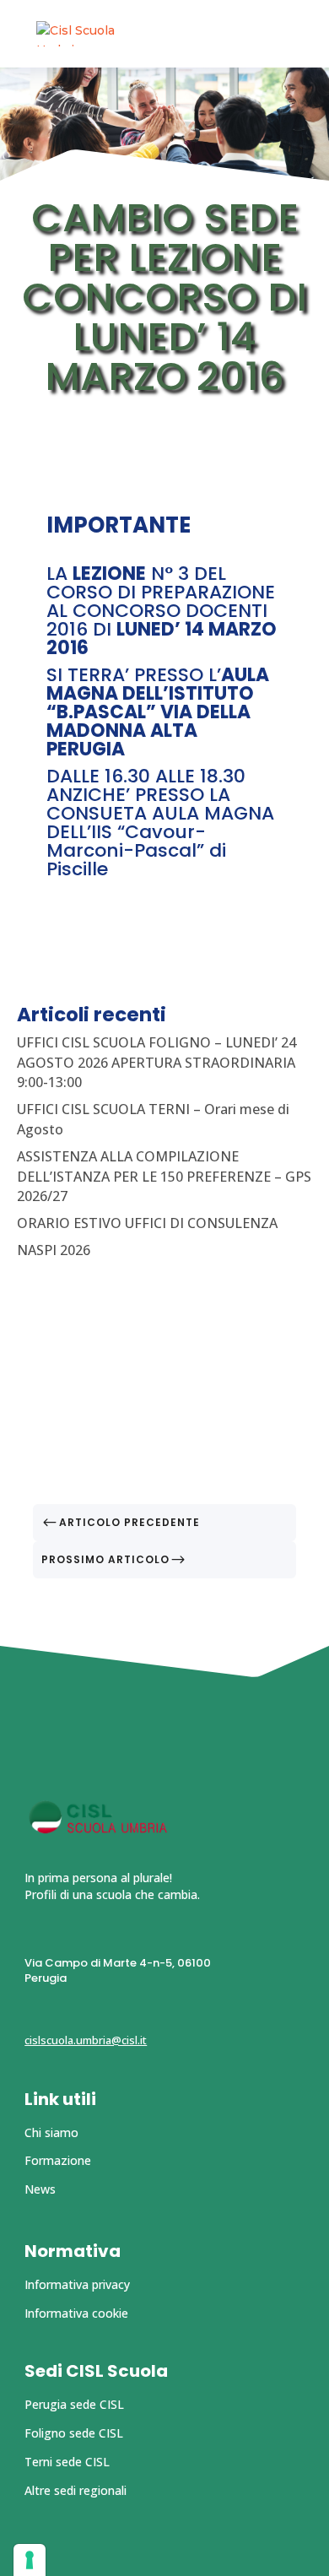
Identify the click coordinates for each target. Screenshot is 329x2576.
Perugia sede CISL (74, 2404)
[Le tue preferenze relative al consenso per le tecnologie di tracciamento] (30, 2560)
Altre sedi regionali (76, 2490)
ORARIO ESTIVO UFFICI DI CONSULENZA (147, 1223)
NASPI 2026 (54, 1250)
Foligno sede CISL (74, 2433)
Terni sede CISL (67, 2462)
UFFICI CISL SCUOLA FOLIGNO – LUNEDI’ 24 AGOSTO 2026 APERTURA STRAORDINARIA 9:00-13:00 (156, 1063)
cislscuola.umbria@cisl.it (86, 2040)
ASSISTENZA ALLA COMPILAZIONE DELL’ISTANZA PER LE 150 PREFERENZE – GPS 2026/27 (164, 1177)
